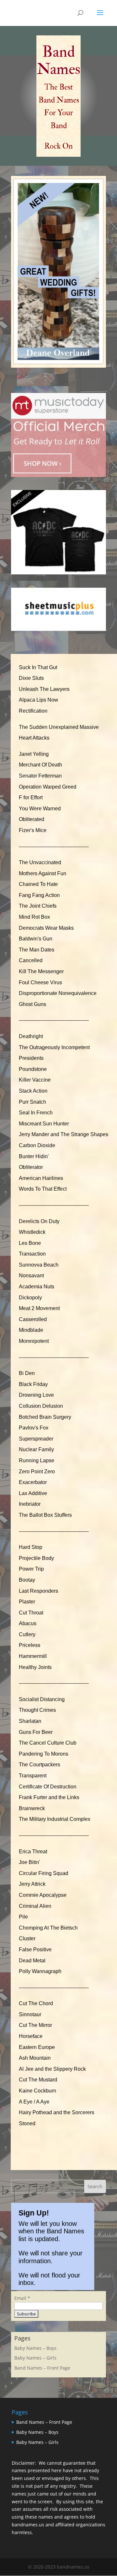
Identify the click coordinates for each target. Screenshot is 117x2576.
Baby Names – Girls (35, 2358)
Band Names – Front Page (42, 2368)
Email (22, 2298)
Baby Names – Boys (35, 2348)
